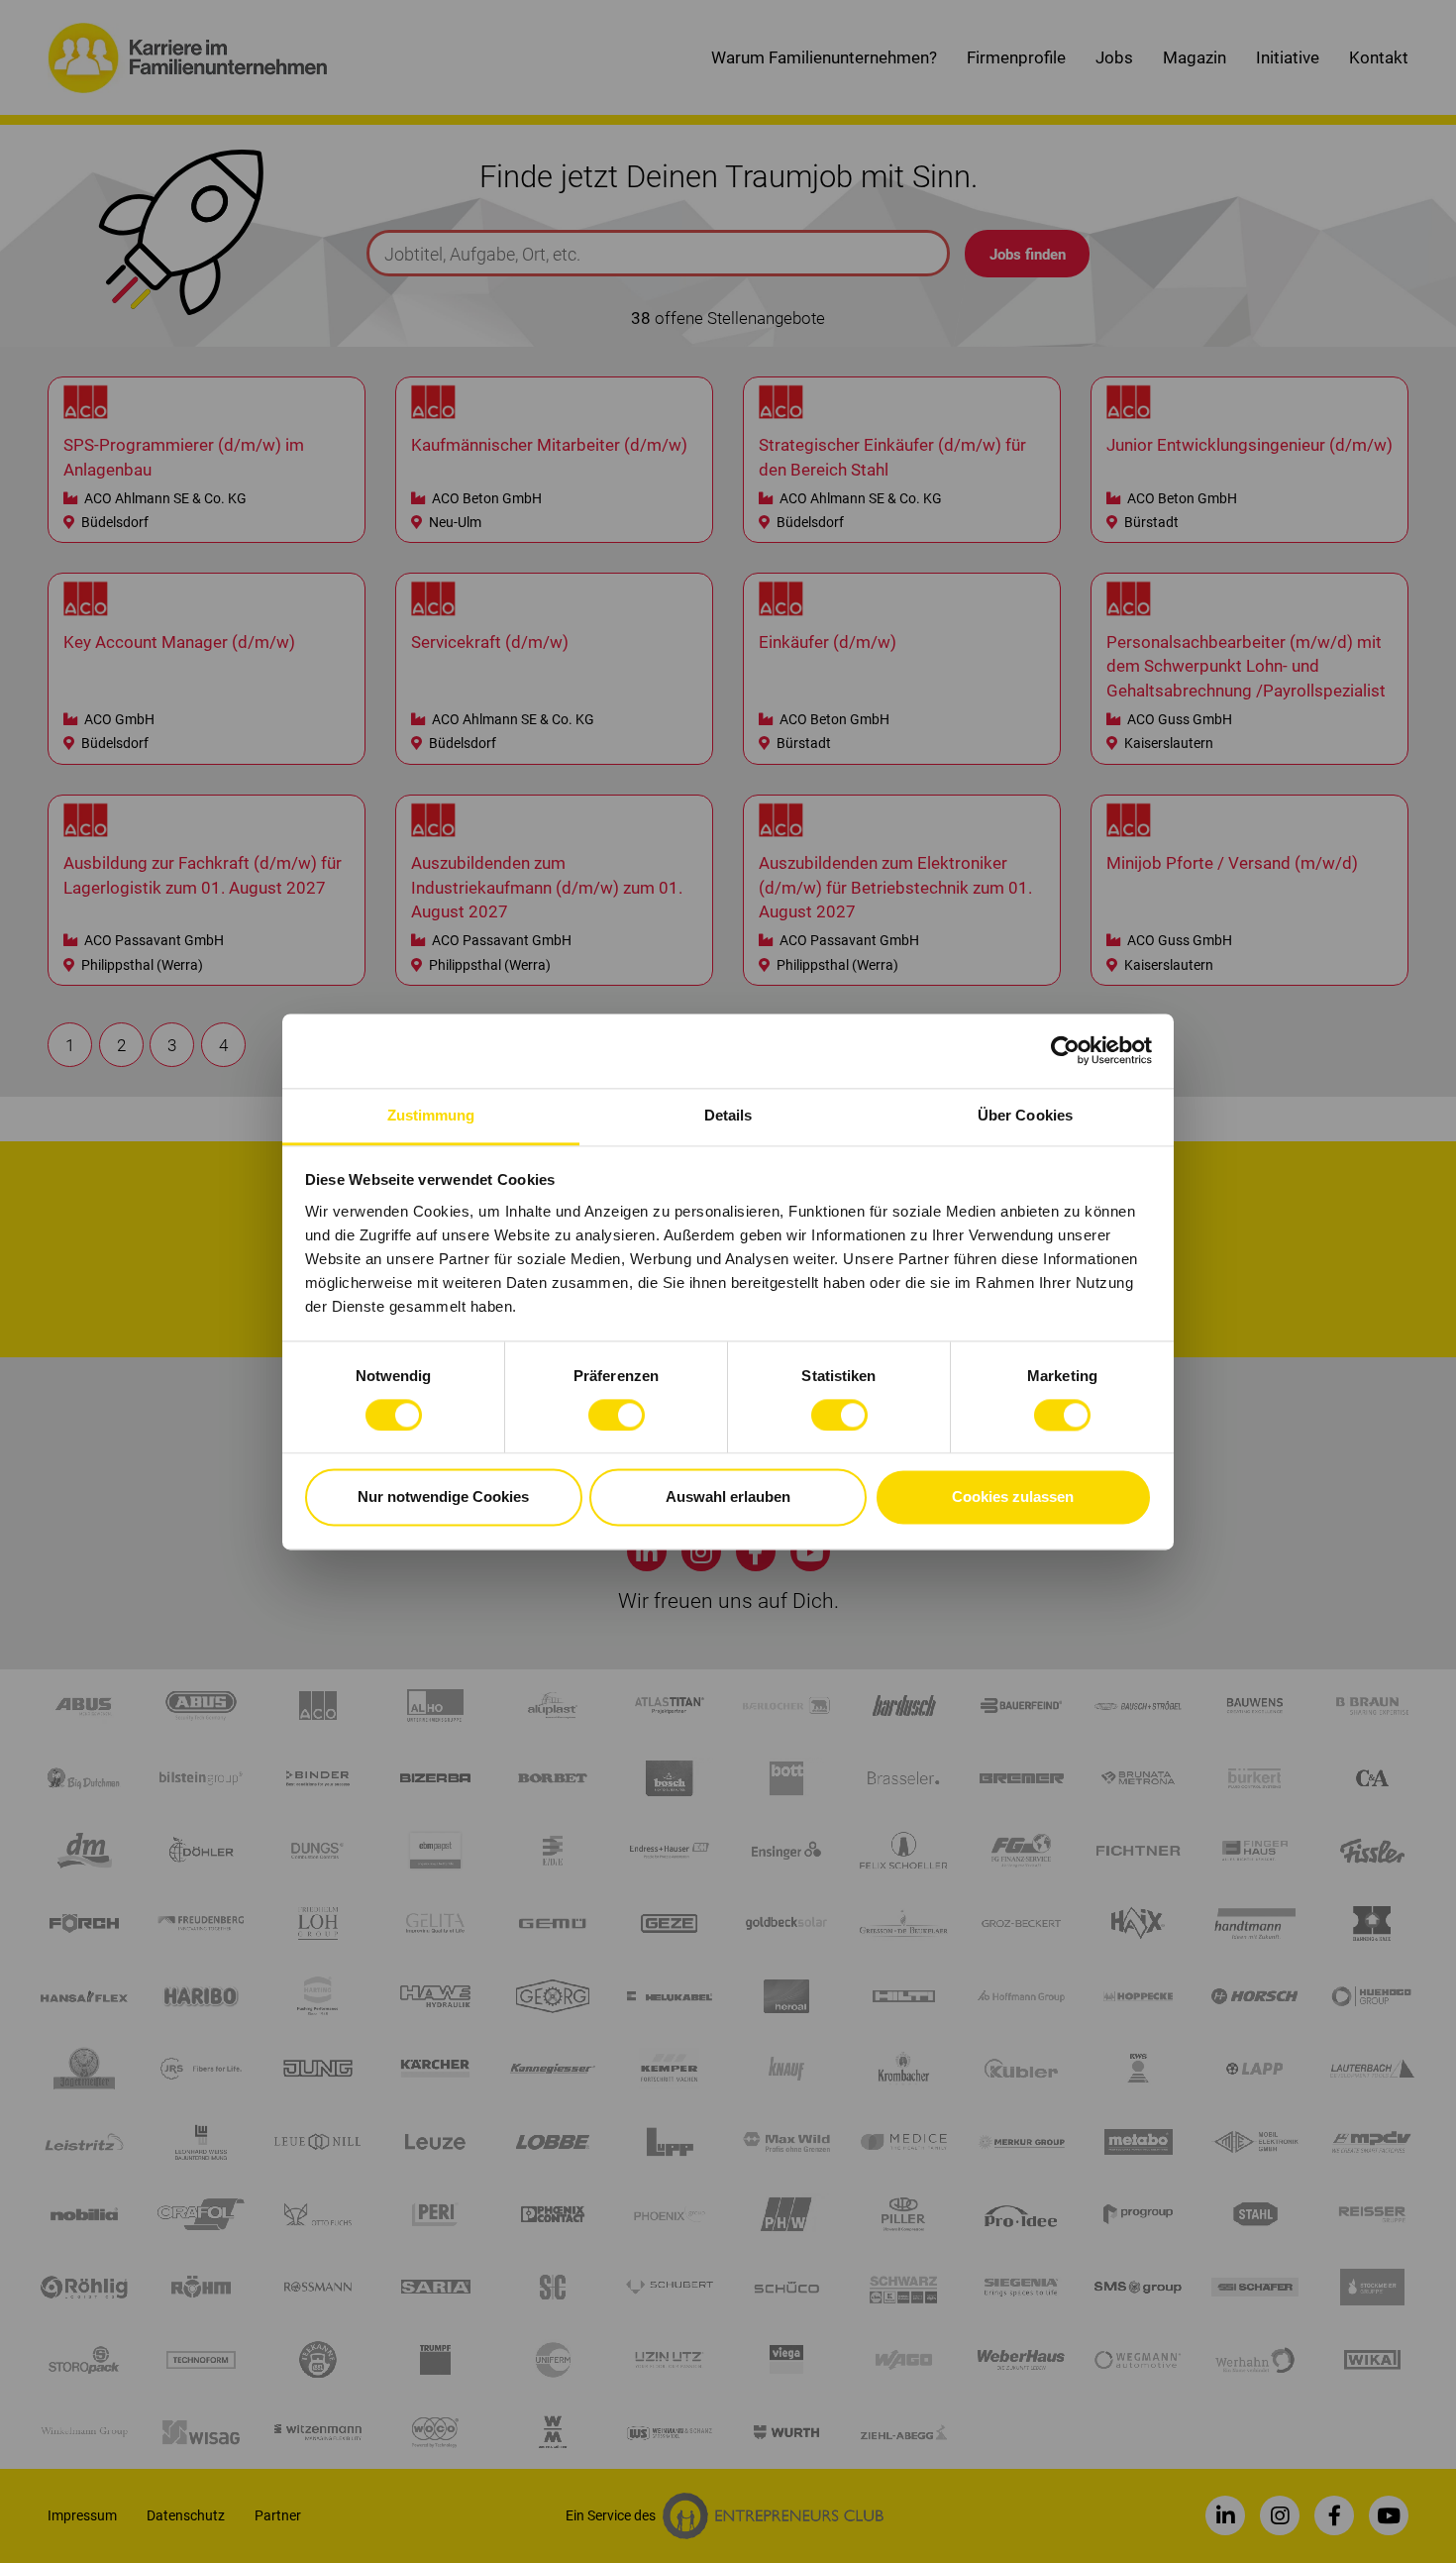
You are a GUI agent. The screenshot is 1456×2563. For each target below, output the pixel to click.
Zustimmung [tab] (431, 1115)
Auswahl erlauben (728, 1497)
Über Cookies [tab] (1025, 1115)
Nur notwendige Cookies (443, 1497)
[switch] (617, 1415)
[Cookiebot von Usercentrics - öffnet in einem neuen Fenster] (1065, 1050)
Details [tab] (728, 1115)
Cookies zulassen (1013, 1497)
